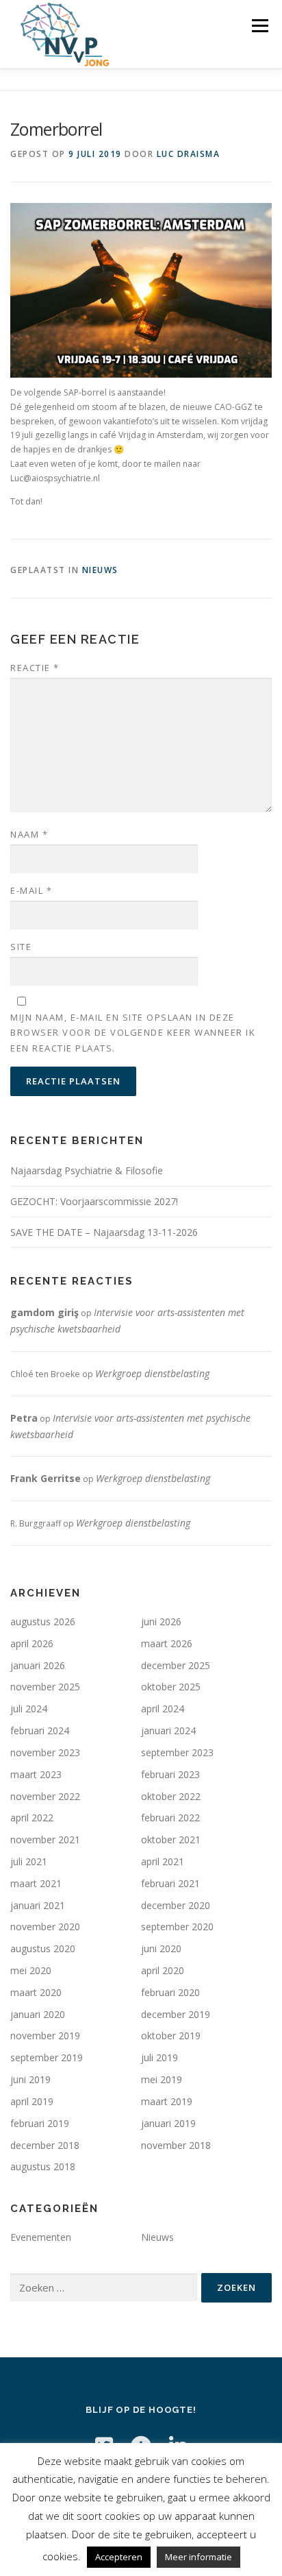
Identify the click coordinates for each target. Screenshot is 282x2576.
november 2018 (176, 2145)
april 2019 (32, 2101)
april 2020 (163, 1970)
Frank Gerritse (46, 1478)
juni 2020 (161, 1948)
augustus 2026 (43, 1621)
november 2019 (45, 2036)
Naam (29, 834)
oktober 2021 (171, 1839)
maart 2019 (167, 2101)
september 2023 (177, 1752)
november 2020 (45, 1927)
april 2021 (163, 1861)
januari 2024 (168, 1730)
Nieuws (100, 570)
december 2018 (45, 2145)
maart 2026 (167, 1643)
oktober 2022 (171, 1796)
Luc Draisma (189, 154)
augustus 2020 (43, 1948)
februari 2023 (170, 1774)
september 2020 (177, 1927)
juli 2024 (29, 1709)
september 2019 (47, 2057)
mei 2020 (31, 1970)
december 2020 (176, 1905)
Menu (259, 26)
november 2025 (45, 1687)
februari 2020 (170, 1992)
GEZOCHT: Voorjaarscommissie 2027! (94, 1201)
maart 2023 (36, 1774)
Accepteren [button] (119, 2557)
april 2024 (163, 1709)
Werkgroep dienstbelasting (152, 1373)
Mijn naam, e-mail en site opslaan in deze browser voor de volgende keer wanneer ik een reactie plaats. (133, 1032)
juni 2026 (161, 1621)
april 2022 (32, 1818)
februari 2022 (170, 1818)
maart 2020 (36, 1992)
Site (21, 947)
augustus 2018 (43, 2166)
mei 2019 (162, 2079)
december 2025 (176, 1665)
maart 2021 (36, 1883)
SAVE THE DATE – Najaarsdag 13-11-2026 (104, 1232)
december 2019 (176, 2014)
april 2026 (32, 1643)
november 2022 (45, 1796)
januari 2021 (38, 1905)
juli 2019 (159, 2057)
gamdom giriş (44, 1312)
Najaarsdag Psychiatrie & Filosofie (87, 1170)
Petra (24, 1418)
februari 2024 (40, 1730)
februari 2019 (40, 2123)
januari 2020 (38, 2014)
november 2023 (45, 1752)
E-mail (31, 890)
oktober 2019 (171, 2036)
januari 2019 (168, 2123)
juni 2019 (30, 2079)
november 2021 (45, 1839)
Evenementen (41, 2237)
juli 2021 (29, 1861)
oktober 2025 (171, 1687)
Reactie (35, 668)
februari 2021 (170, 1883)
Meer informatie (198, 2557)
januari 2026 (38, 1665)
